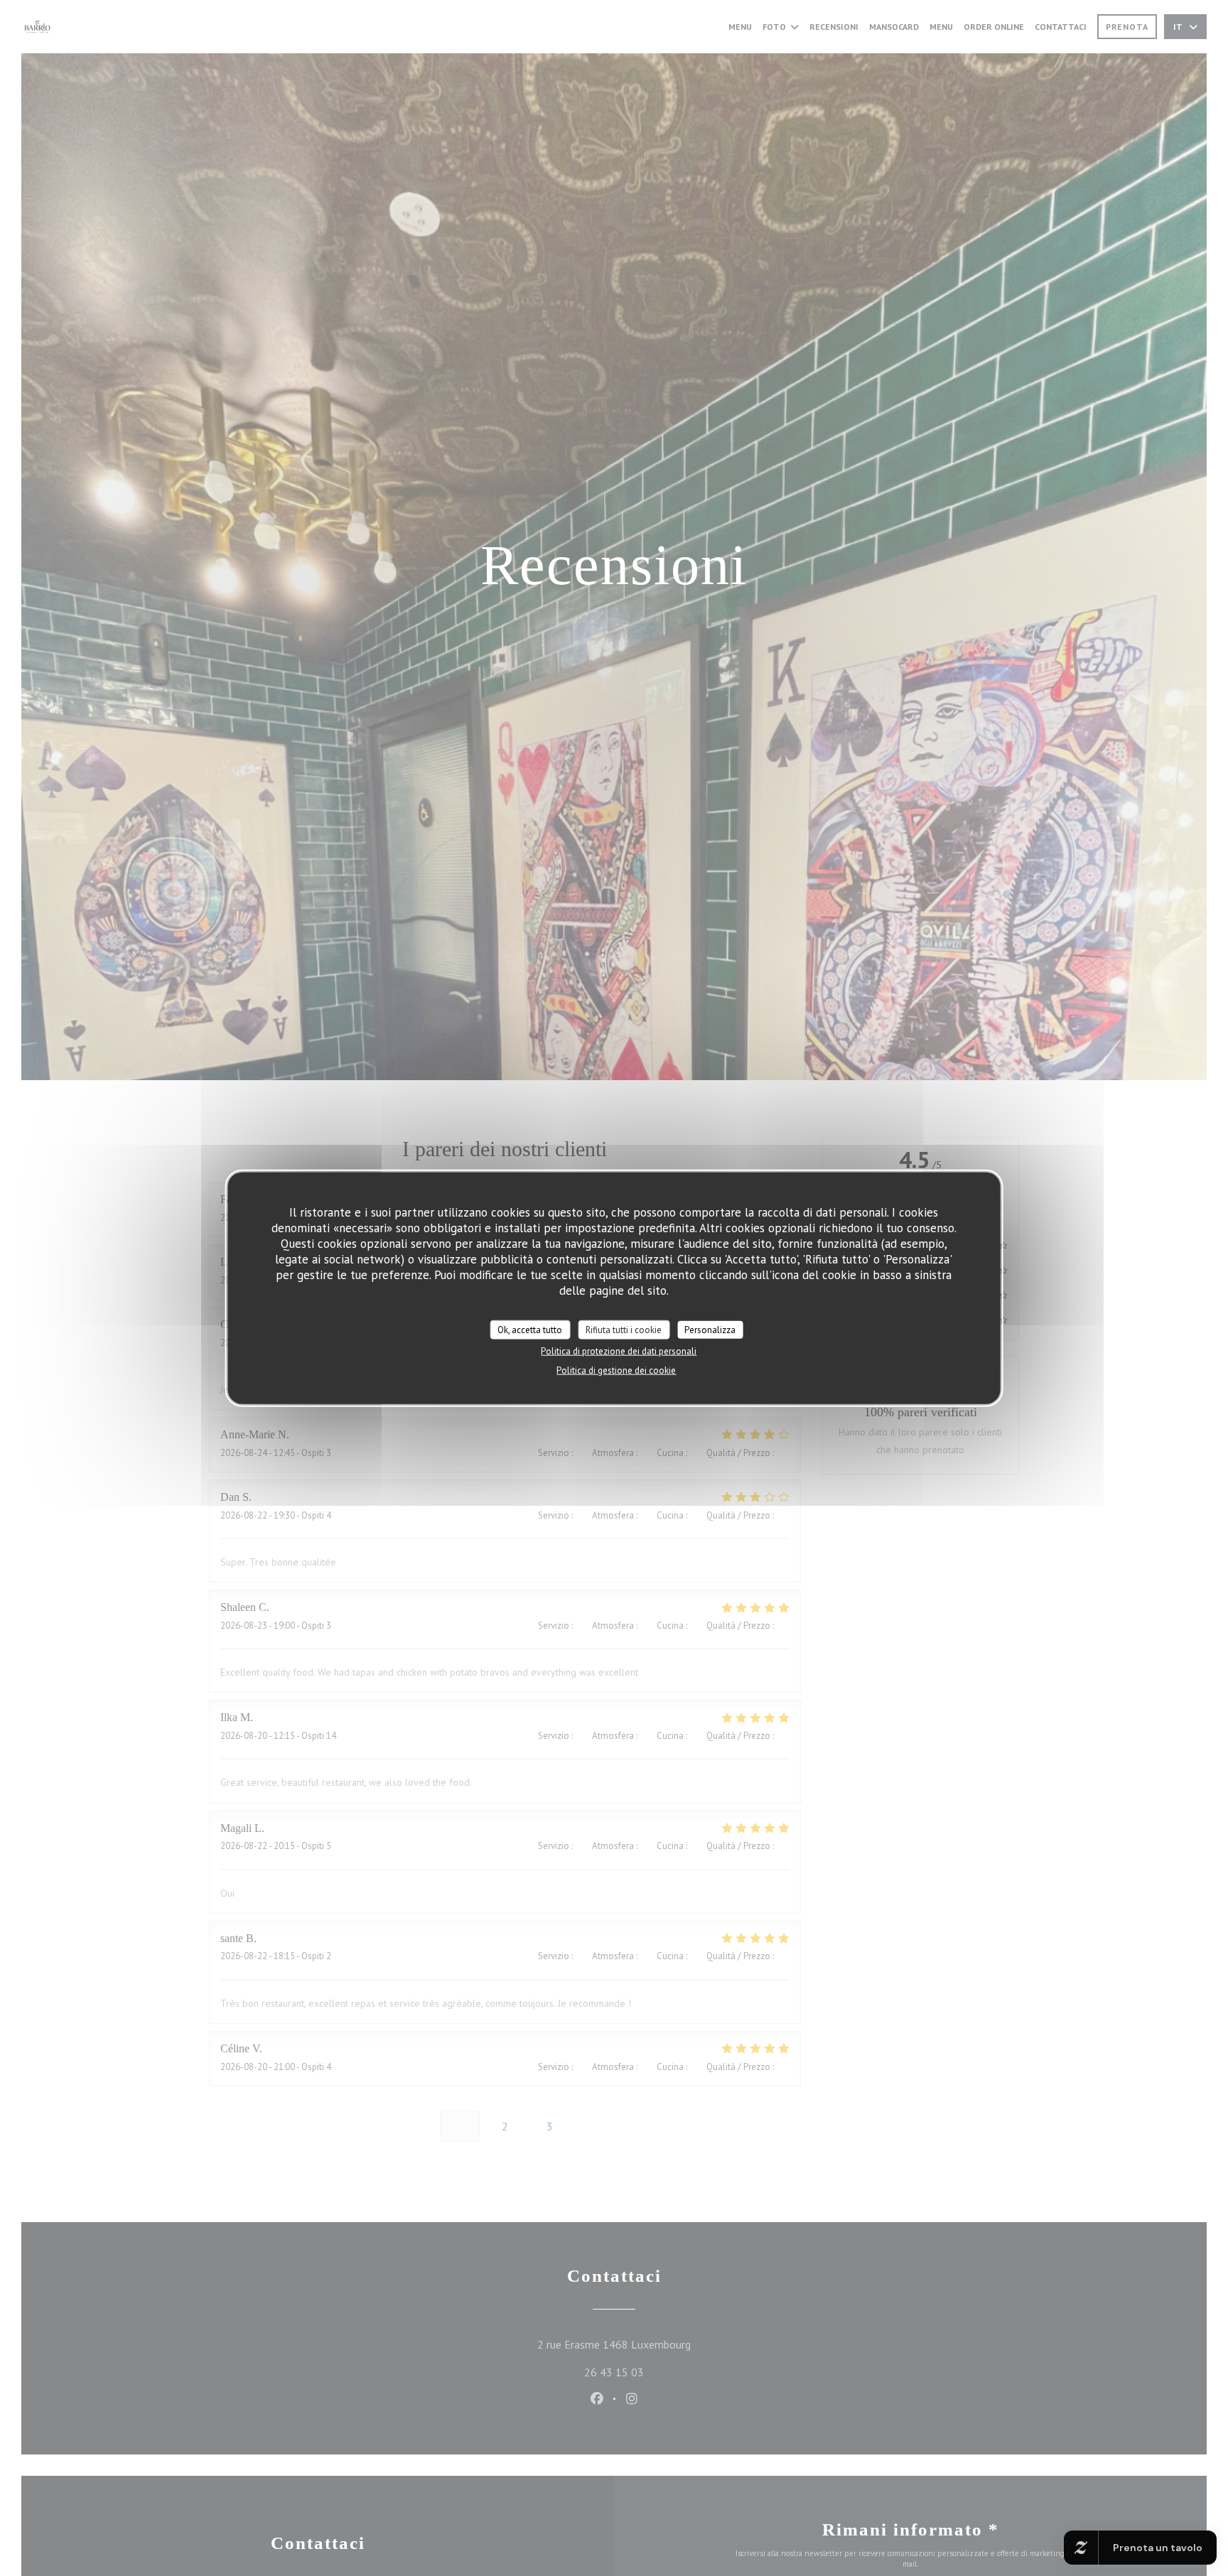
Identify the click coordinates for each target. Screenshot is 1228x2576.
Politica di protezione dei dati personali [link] (619, 1351)
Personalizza (710, 1329)
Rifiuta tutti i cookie (624, 1329)
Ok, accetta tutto (530, 1329)
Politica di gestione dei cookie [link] (616, 1370)
